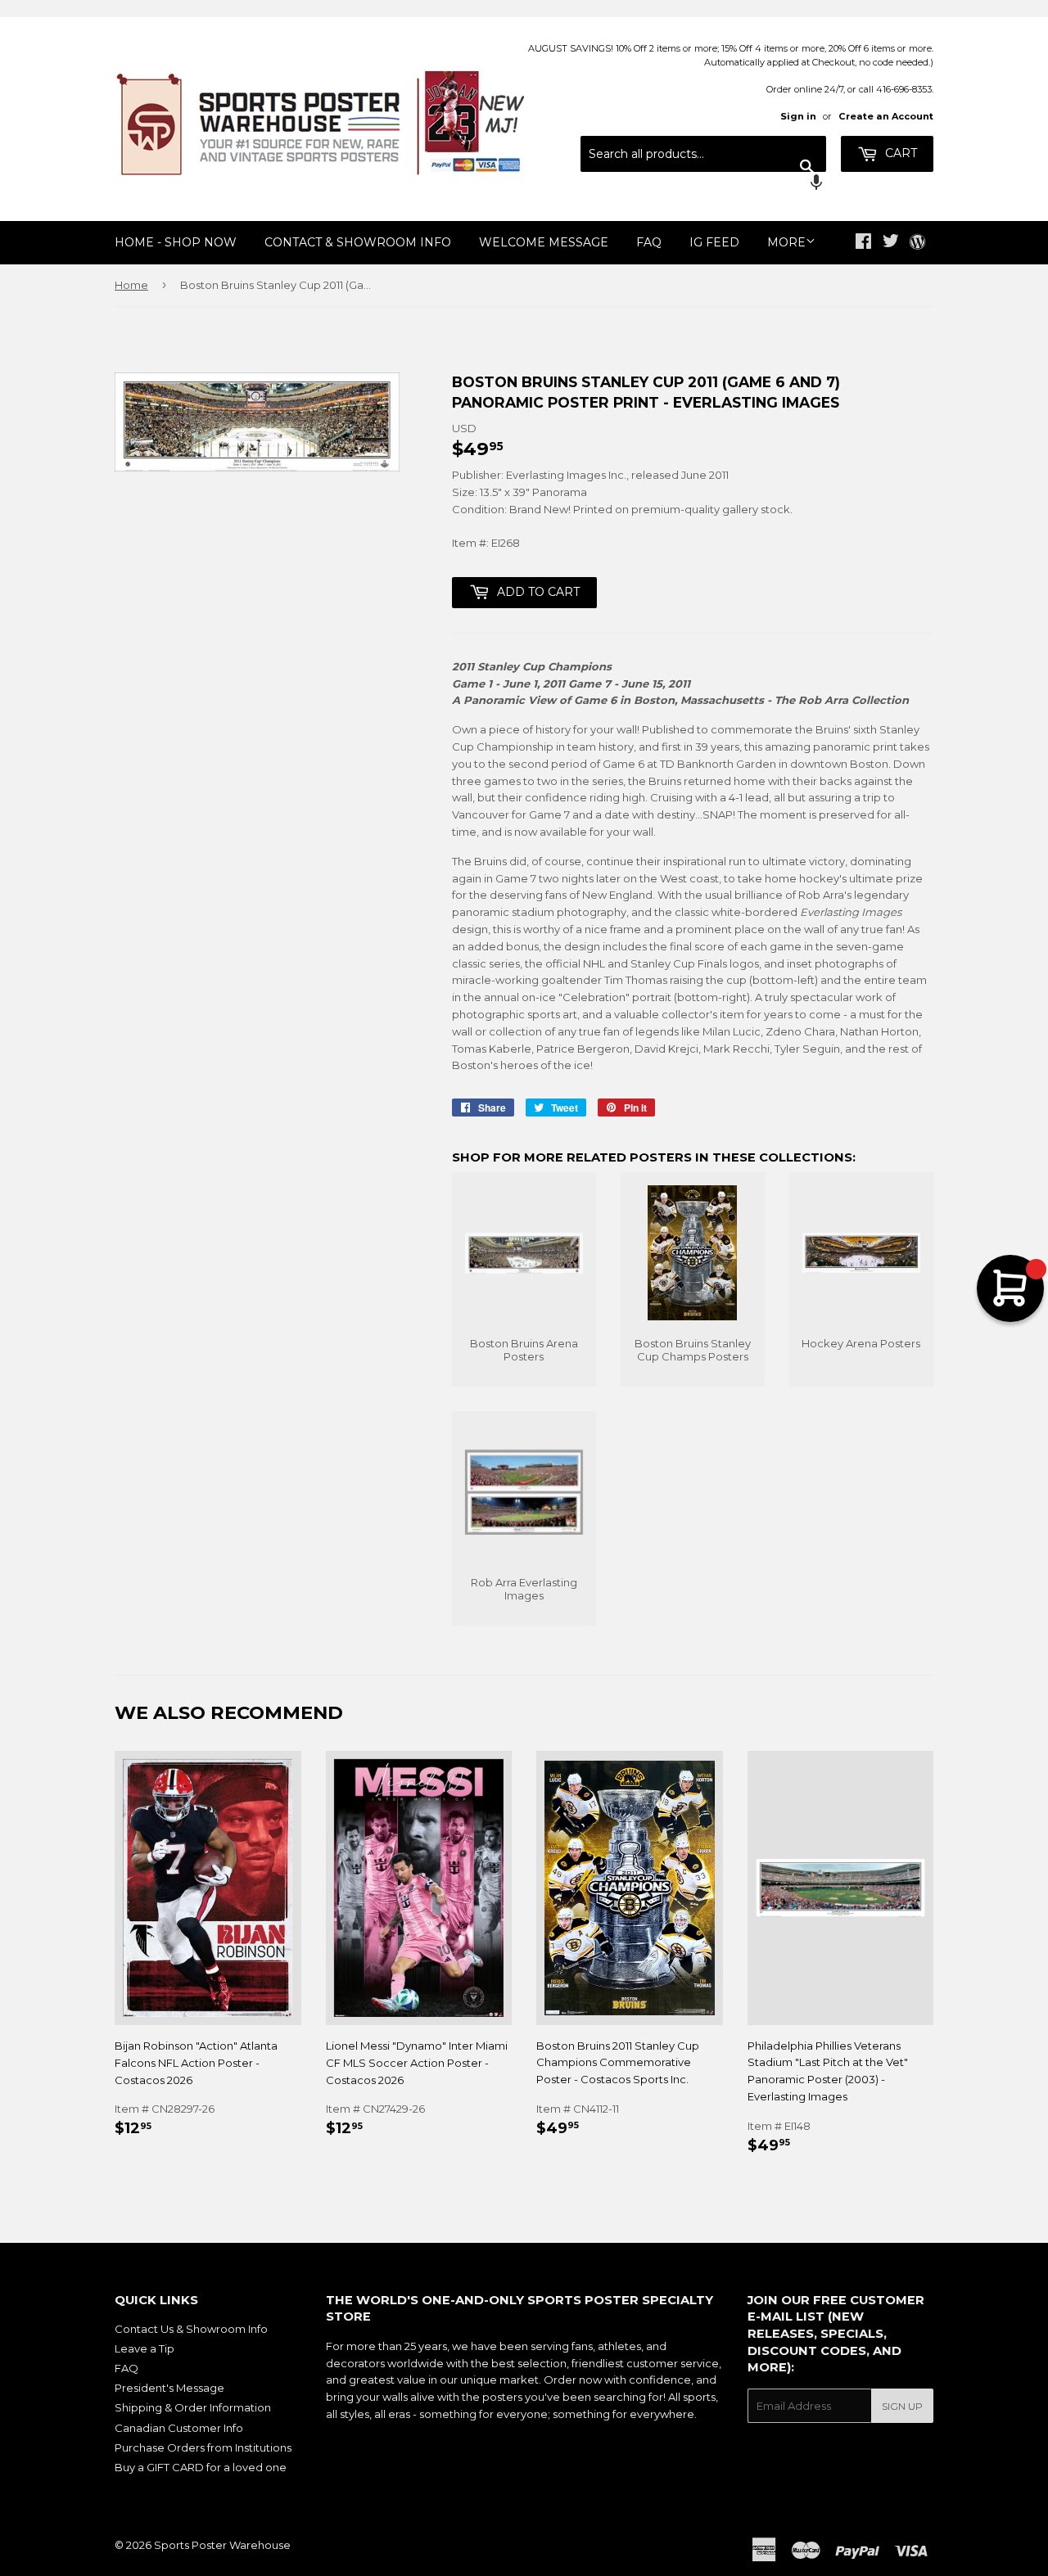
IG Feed (714, 242)
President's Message (169, 2388)
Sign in (798, 116)
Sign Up (902, 2406)
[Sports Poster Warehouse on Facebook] (863, 243)
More (786, 242)
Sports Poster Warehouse (222, 2545)
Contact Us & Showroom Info (191, 2329)
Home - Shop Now (176, 242)
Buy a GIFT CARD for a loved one (201, 2467)
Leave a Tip (145, 2348)
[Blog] (917, 243)
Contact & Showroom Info (358, 242)
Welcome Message (544, 242)
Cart (899, 153)
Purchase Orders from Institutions (203, 2447)
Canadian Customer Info (179, 2428)
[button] (703, 184)
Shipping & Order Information (193, 2407)
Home (131, 285)
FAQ (649, 242)
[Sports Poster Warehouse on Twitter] (891, 243)
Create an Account (886, 116)
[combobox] (703, 154)
